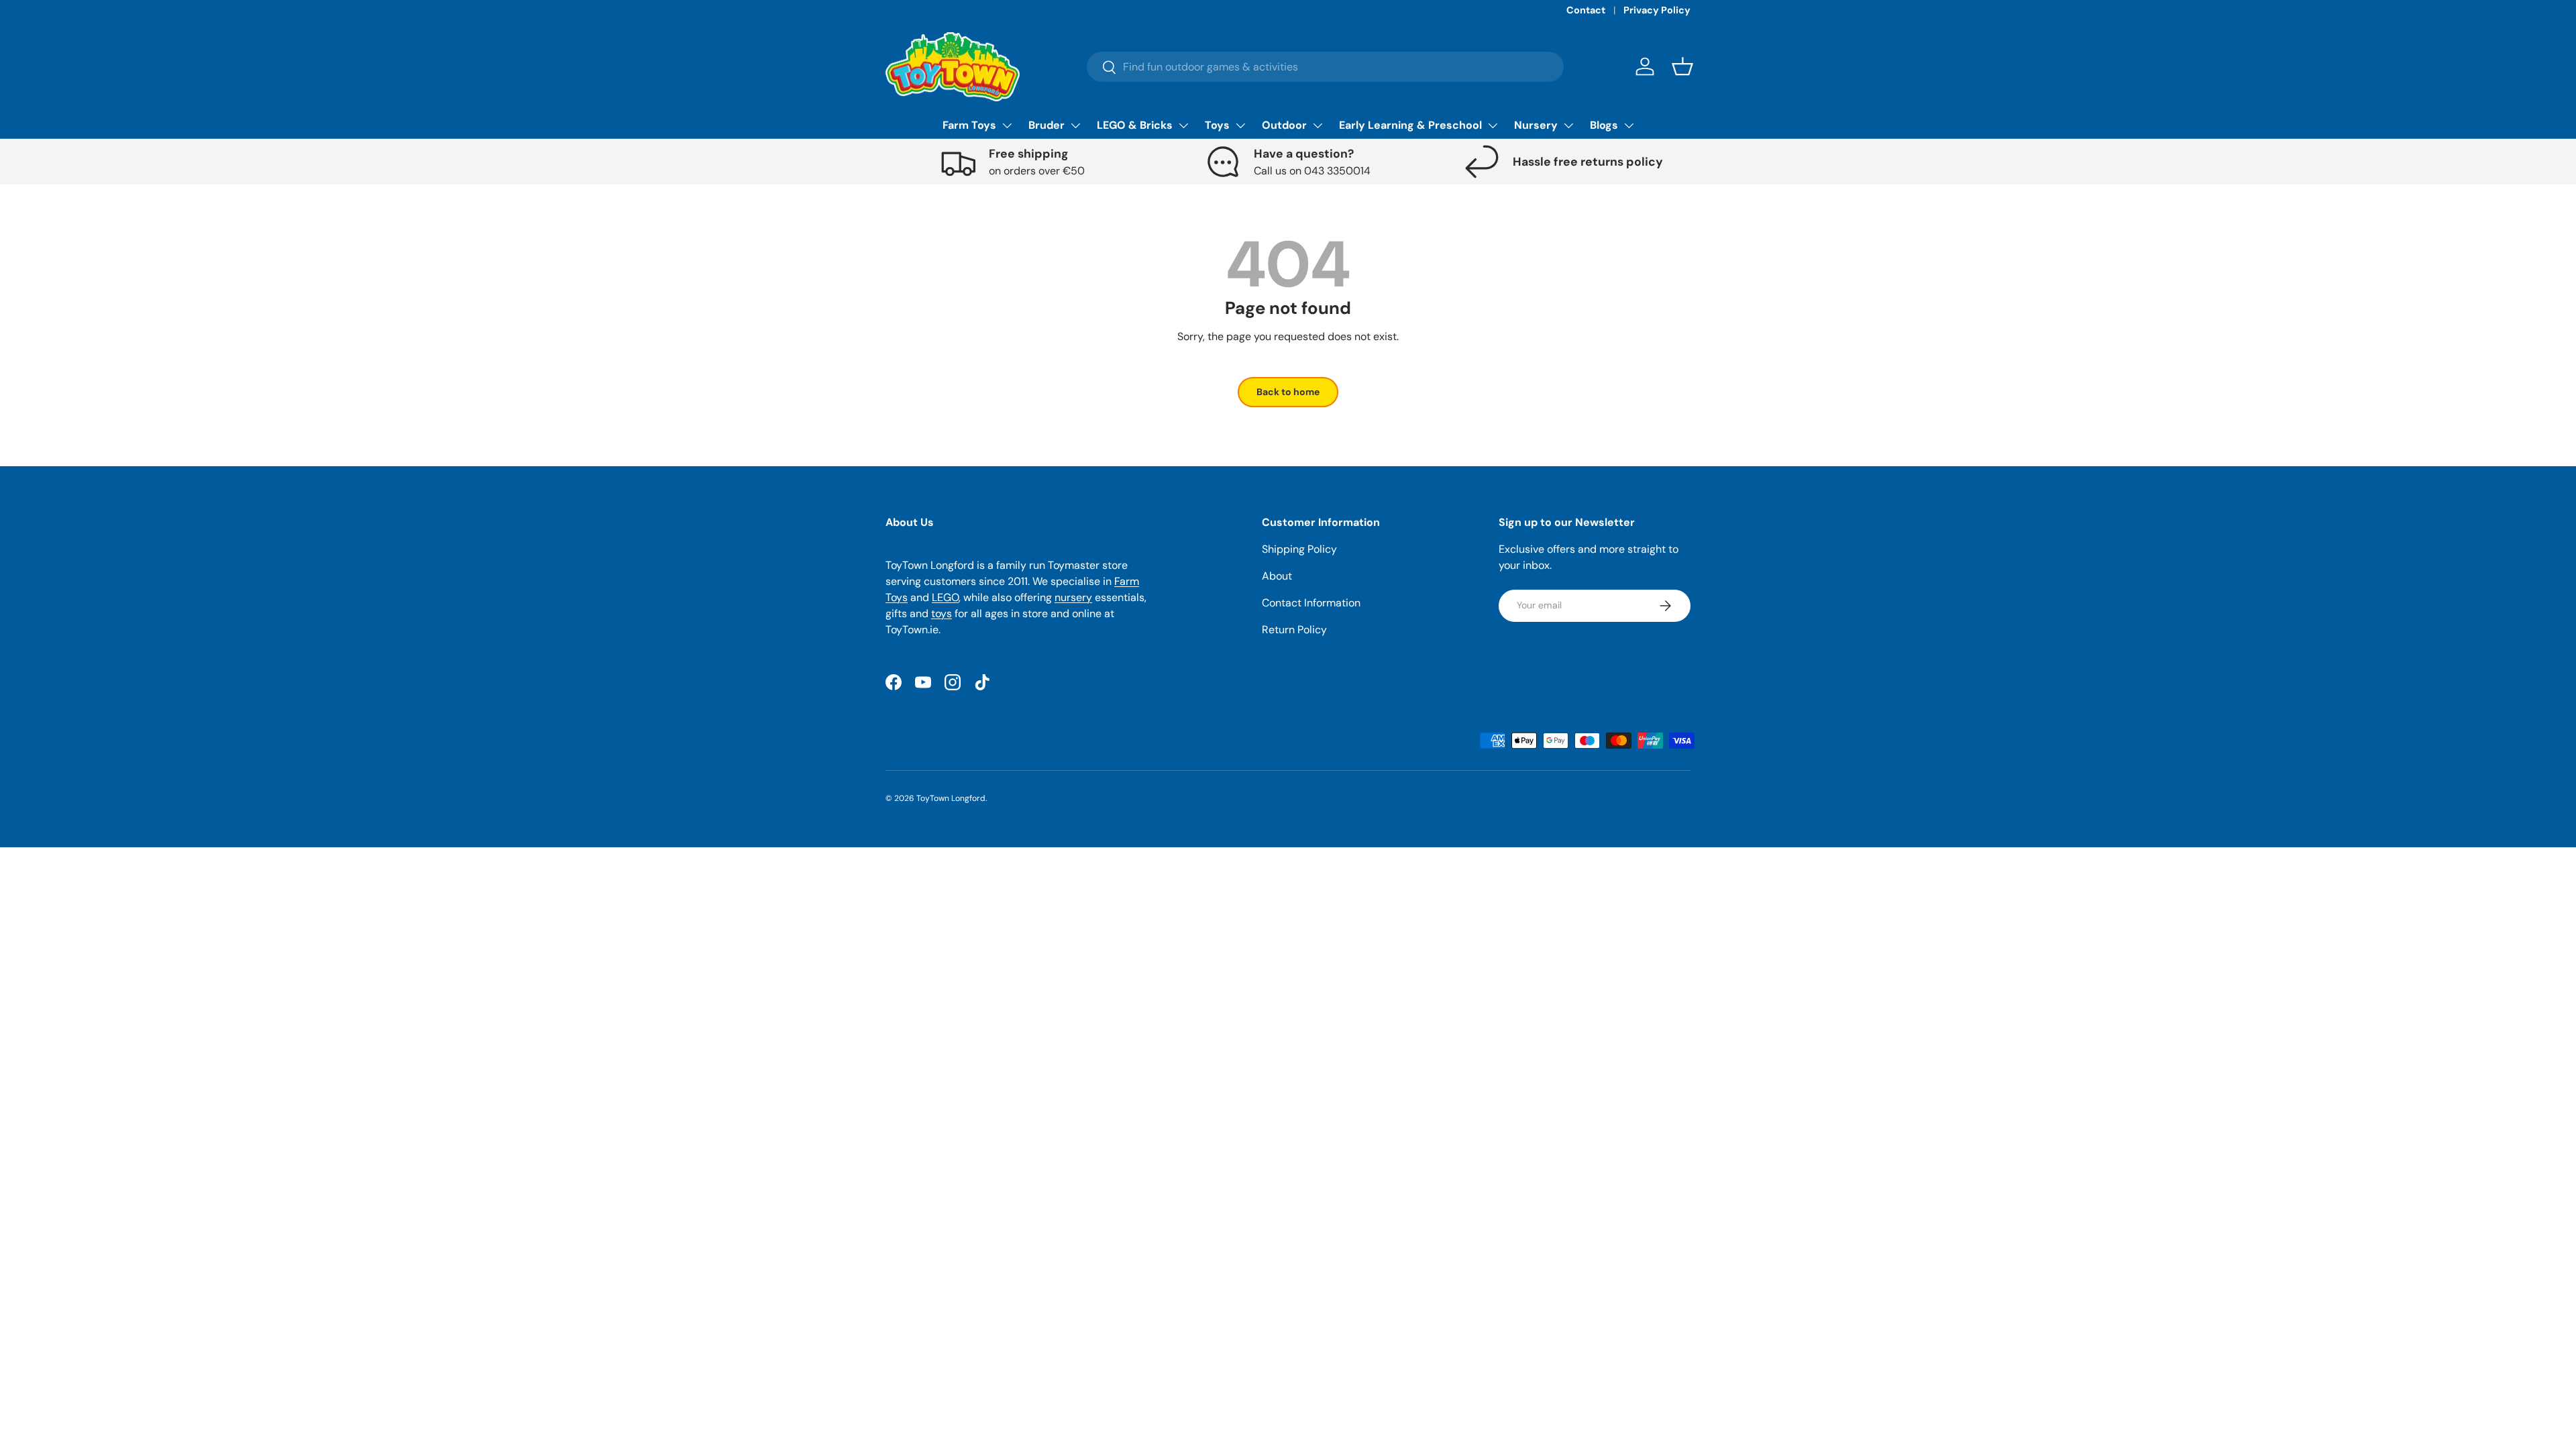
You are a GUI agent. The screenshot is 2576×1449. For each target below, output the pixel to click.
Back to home (1288, 392)
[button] (1682, 66)
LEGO (945, 597)
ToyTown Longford (951, 798)
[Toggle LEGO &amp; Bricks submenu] (1183, 125)
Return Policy (1294, 630)
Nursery (1536, 125)
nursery (1073, 597)
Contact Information (1311, 603)
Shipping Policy (1299, 549)
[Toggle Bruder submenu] (1075, 125)
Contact (1586, 10)
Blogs (1604, 125)
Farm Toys (969, 125)
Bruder (1046, 125)
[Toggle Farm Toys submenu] (1007, 125)
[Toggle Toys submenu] (1240, 125)
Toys (1217, 125)
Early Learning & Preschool (1410, 125)
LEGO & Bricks (1135, 125)
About (1277, 576)
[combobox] (1325, 67)
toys (942, 613)
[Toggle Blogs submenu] (1629, 125)
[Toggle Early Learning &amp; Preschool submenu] (1493, 125)
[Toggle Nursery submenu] (1568, 125)
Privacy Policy (1657, 10)
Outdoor (1284, 125)
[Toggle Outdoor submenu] (1318, 125)
